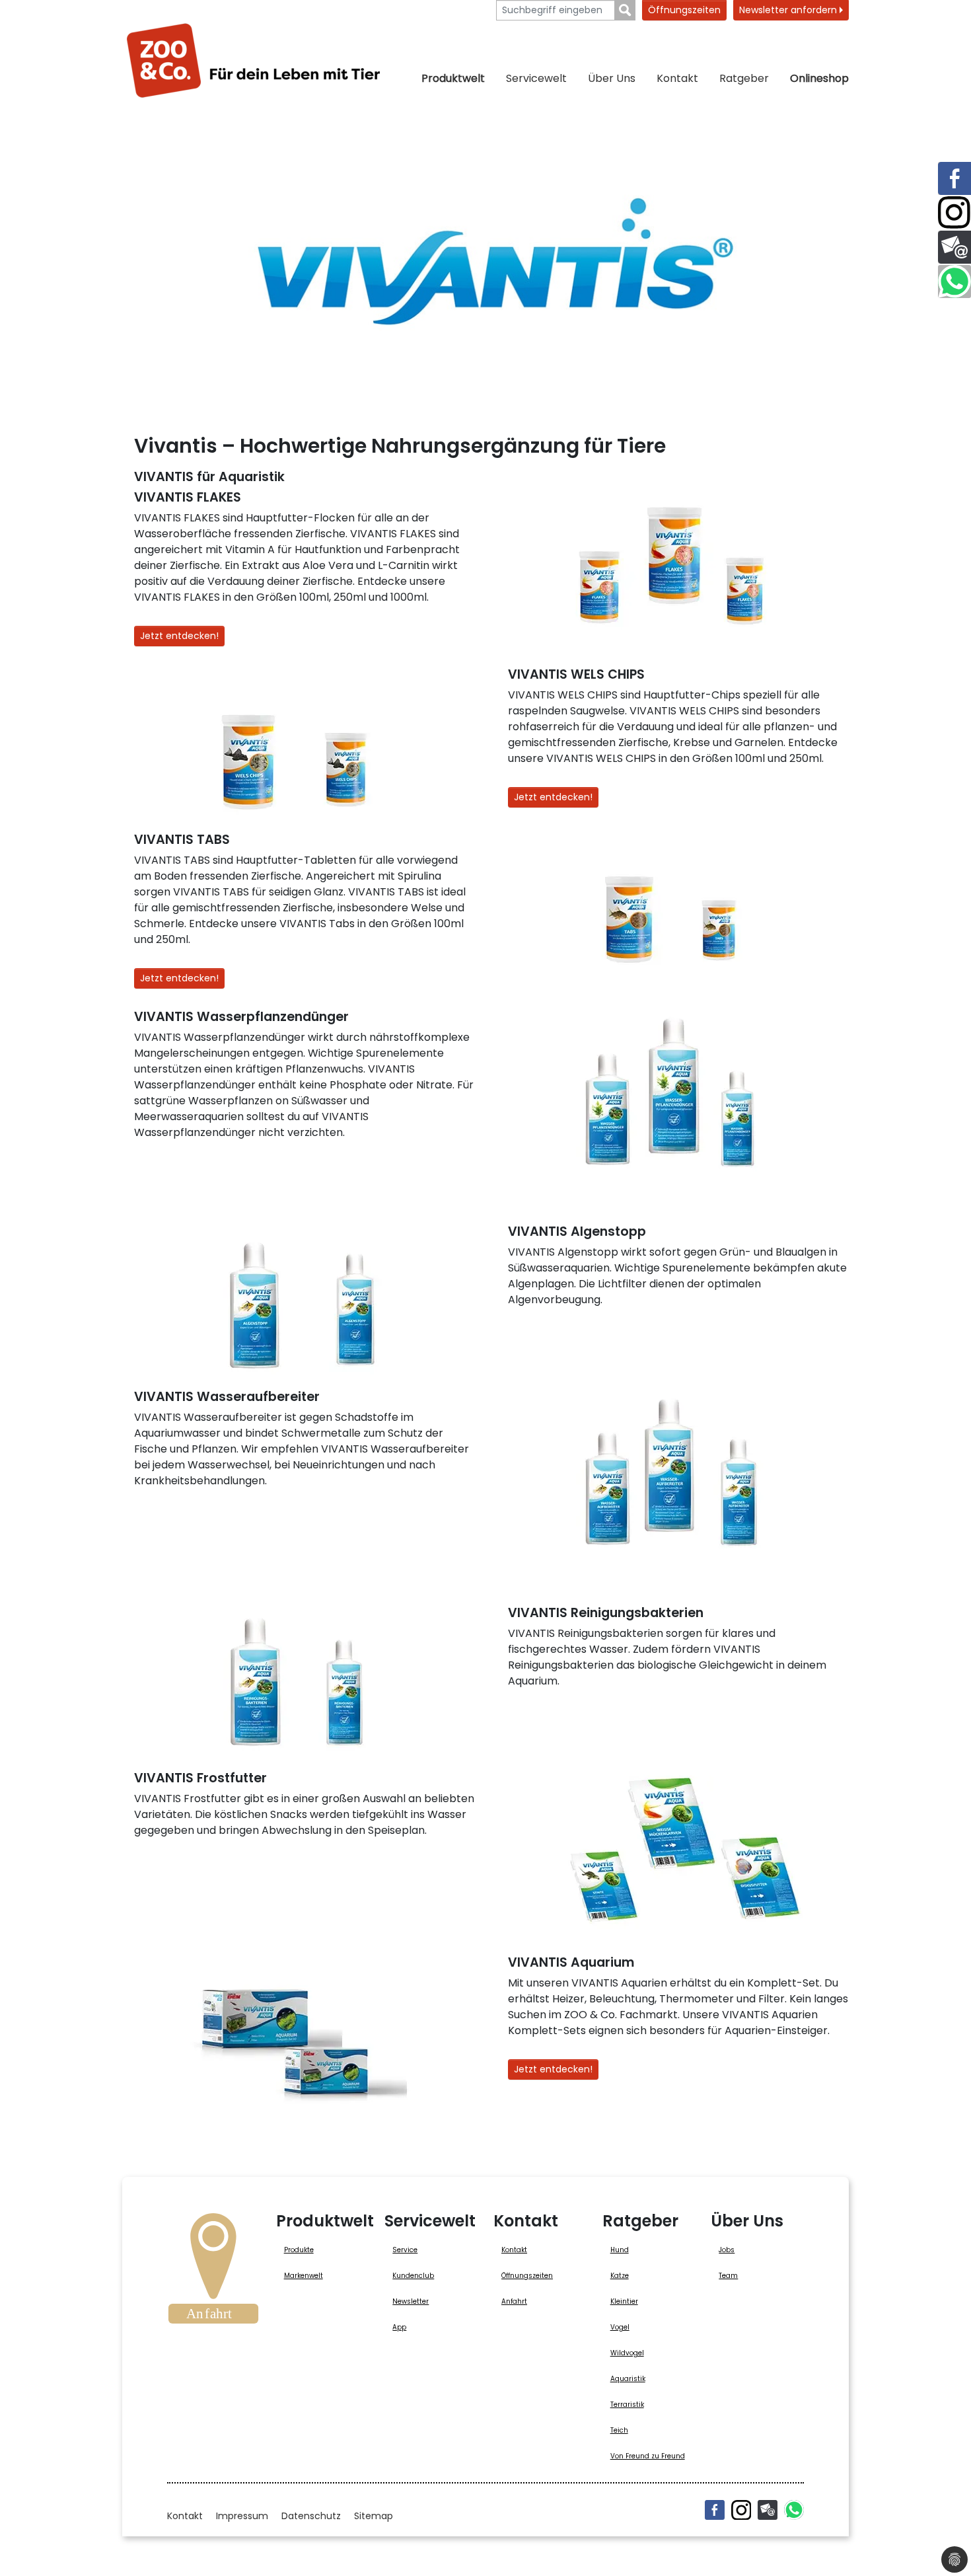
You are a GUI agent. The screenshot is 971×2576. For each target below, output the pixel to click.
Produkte (299, 2250)
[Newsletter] (768, 2510)
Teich (619, 2430)
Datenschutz (311, 2516)
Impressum (242, 2516)
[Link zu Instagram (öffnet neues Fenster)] (954, 213)
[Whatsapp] (794, 2510)
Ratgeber (744, 78)
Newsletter (411, 2301)
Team (728, 2276)
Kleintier (624, 2301)
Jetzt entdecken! (179, 636)
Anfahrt (514, 2301)
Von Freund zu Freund (648, 2456)
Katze (620, 2276)
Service (405, 2250)
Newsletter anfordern (789, 10)
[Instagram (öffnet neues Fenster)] (741, 2510)
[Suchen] (625, 10)
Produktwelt (453, 78)
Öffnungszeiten (684, 10)
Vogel (620, 2327)
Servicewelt (536, 78)
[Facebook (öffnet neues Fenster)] (715, 2510)
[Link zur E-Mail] (954, 247)
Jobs (727, 2250)
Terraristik (627, 2405)
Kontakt (677, 78)
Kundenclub (413, 2276)
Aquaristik (628, 2379)
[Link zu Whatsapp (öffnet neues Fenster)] (954, 282)
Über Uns (612, 78)
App (399, 2327)
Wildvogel (627, 2353)
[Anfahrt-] (213, 2273)
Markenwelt (304, 2276)
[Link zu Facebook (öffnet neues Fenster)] (954, 178)
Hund (620, 2250)
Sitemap (374, 2516)
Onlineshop (819, 78)
